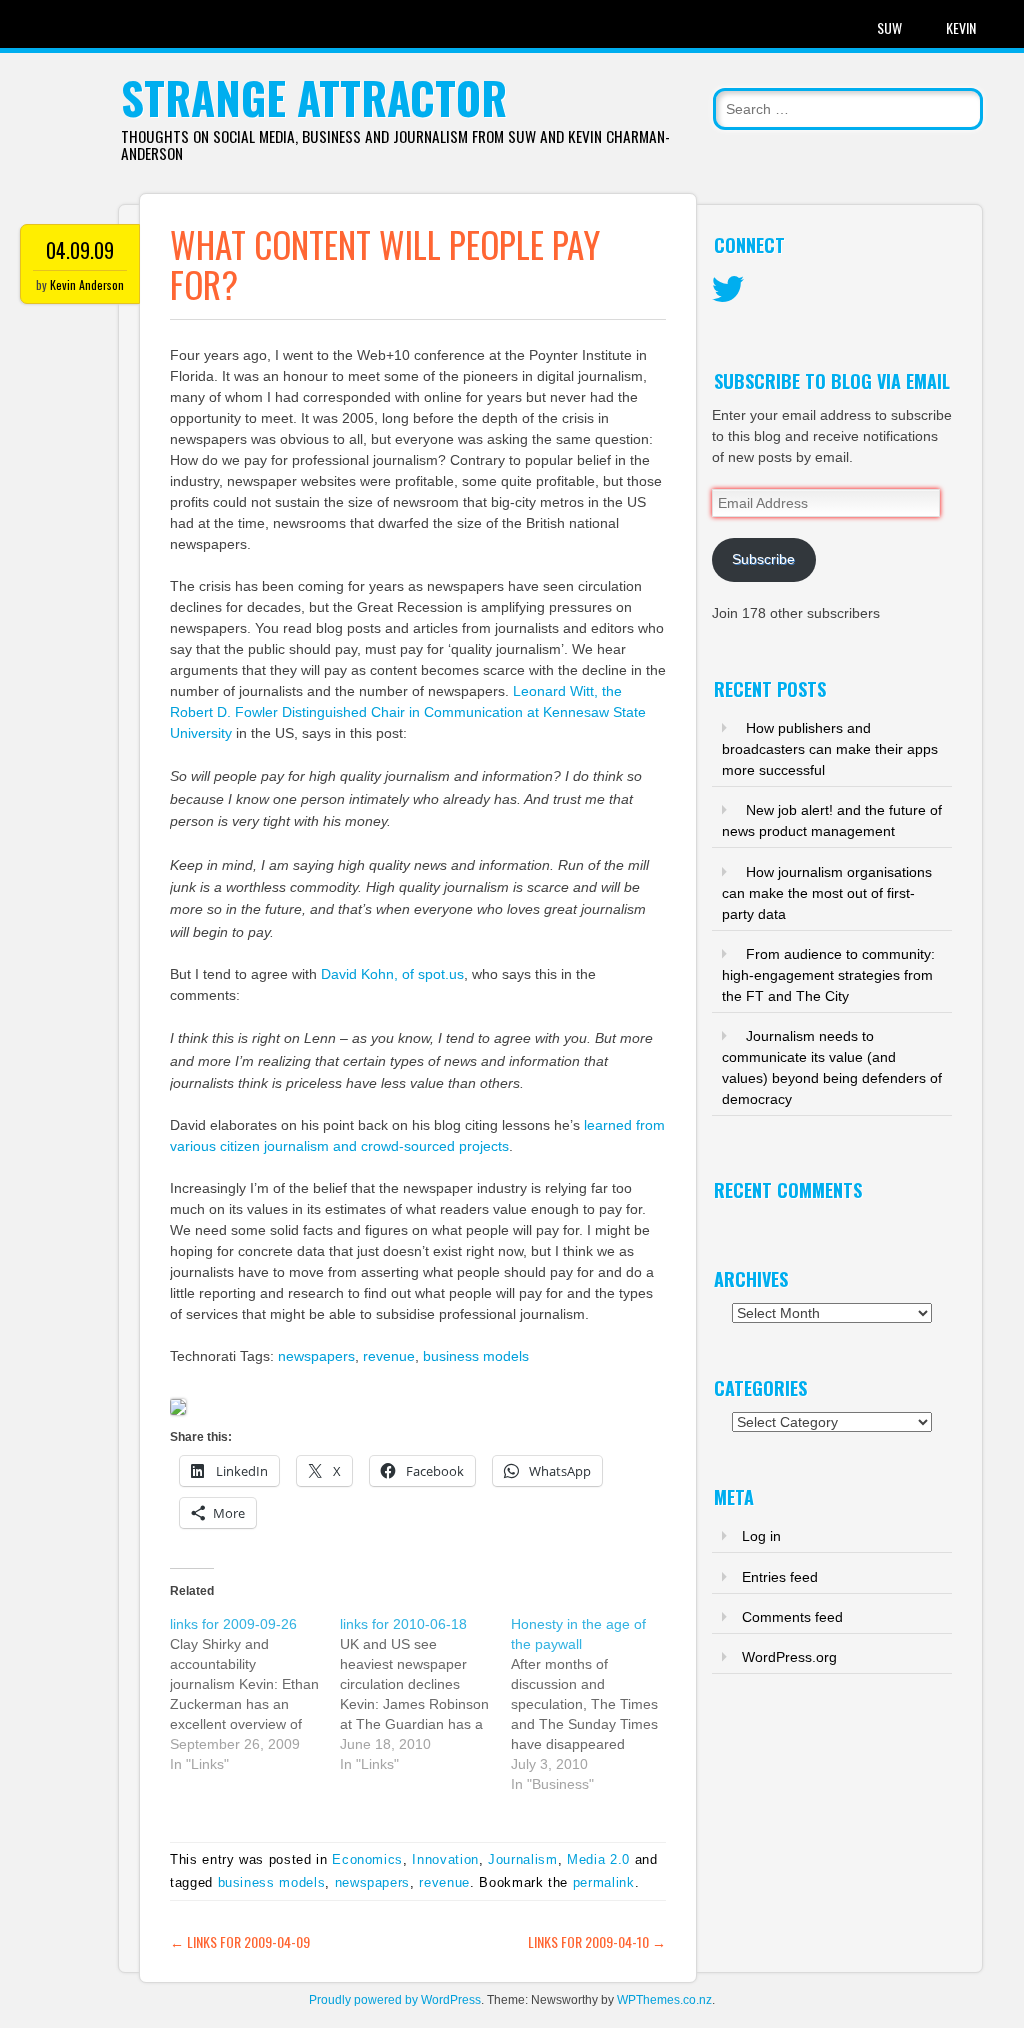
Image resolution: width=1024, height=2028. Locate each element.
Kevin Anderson (87, 284)
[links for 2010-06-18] (425, 1694)
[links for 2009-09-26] (255, 1694)
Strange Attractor (314, 97)
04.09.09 (80, 250)
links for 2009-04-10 (597, 1941)
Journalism (523, 1859)
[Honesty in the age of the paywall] (596, 1704)
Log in (761, 1536)
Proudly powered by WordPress (395, 2000)
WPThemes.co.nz (664, 2000)
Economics (367, 1859)
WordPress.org (789, 1657)
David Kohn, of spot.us (392, 974)
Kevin (961, 27)
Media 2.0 (598, 1859)
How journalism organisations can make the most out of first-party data (827, 893)
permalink (604, 1882)
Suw (889, 27)
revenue (389, 1356)
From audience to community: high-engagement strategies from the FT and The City (828, 975)
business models (476, 1356)
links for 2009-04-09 (240, 1941)
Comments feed (792, 1617)
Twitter (728, 290)
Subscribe (763, 559)
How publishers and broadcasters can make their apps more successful (830, 749)
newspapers (316, 1356)
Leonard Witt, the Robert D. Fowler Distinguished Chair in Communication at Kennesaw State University (408, 712)
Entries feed (780, 1577)
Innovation (445, 1859)
